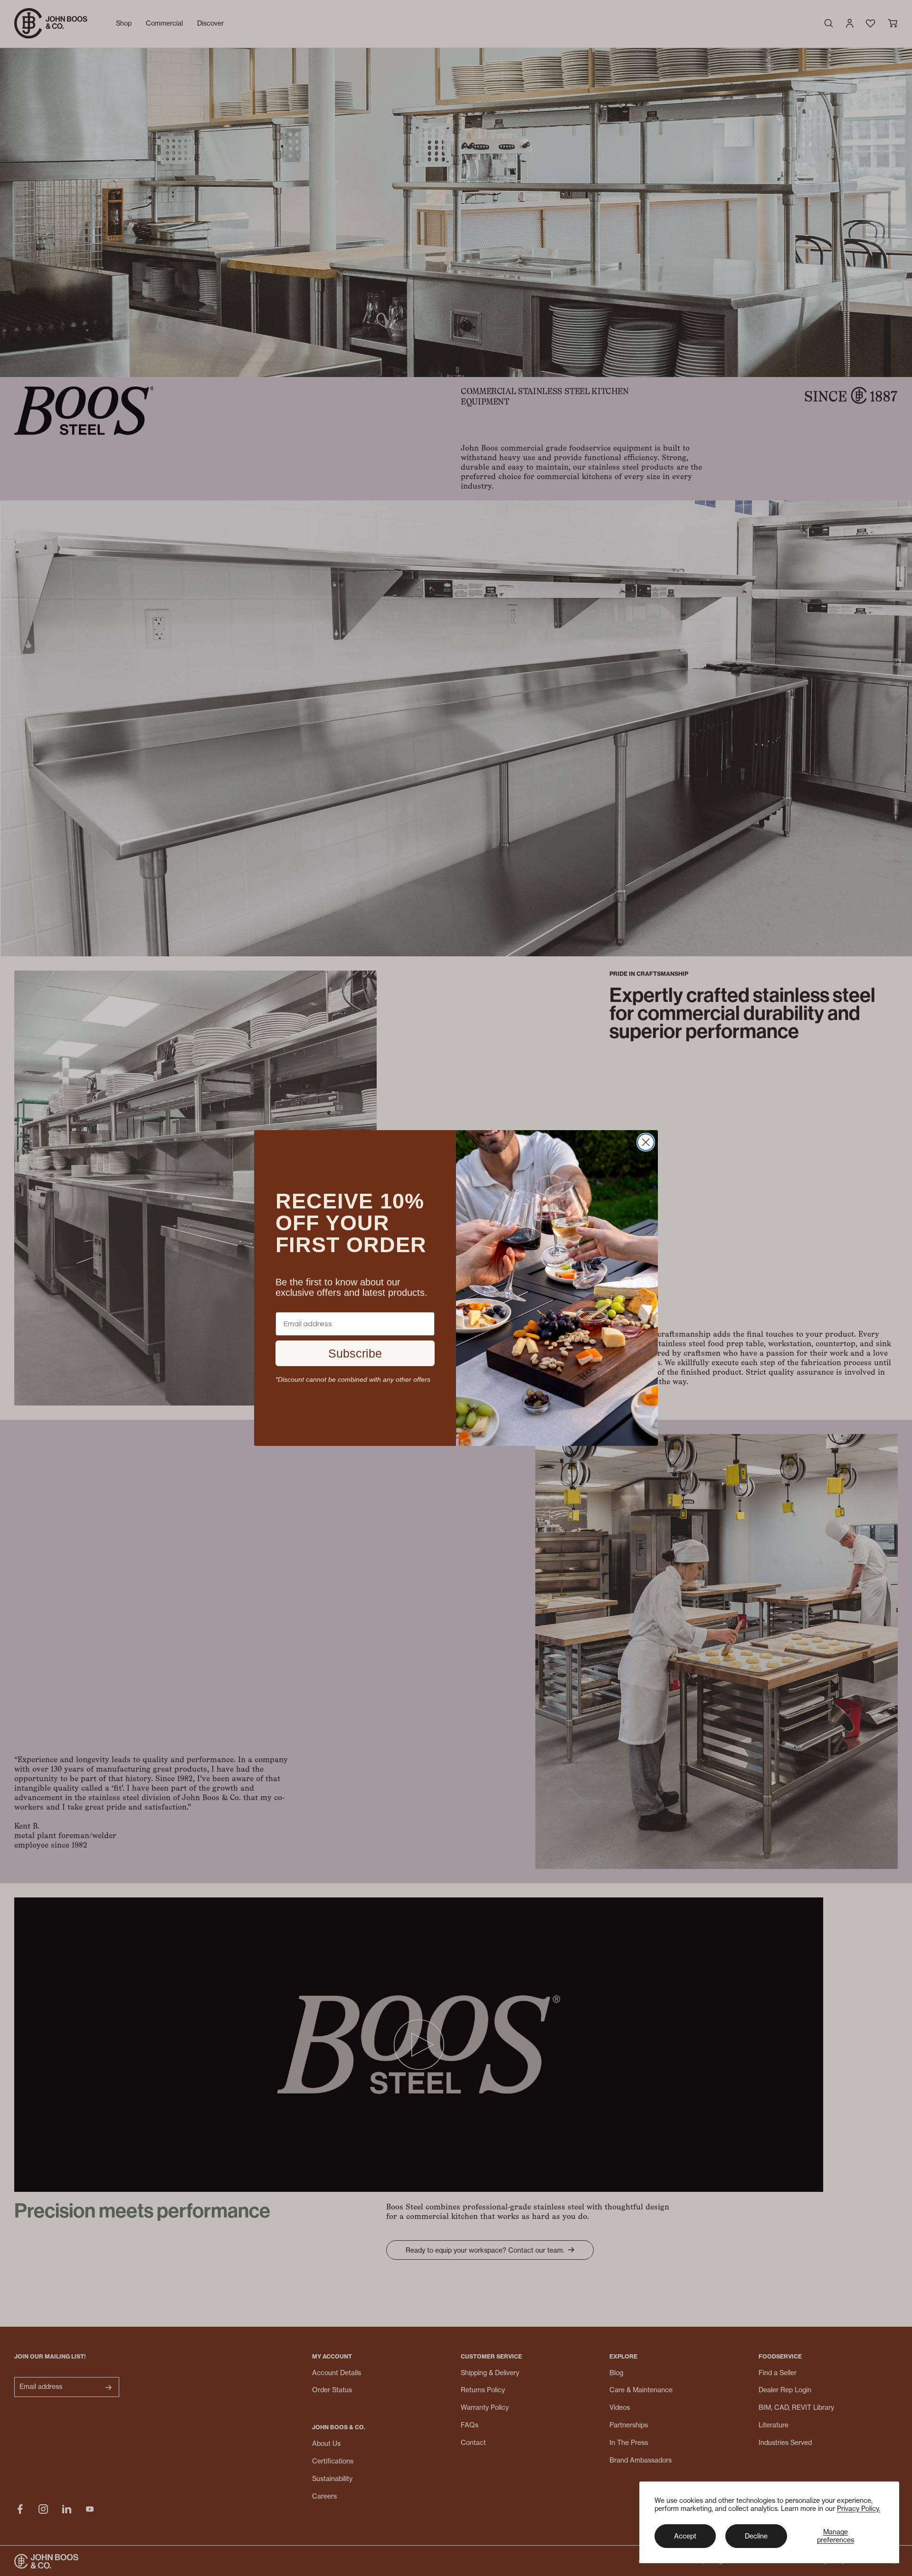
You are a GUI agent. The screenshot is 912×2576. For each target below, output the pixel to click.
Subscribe (355, 1353)
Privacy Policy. (859, 2508)
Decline (756, 2536)
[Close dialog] (646, 1142)
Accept (685, 2536)
